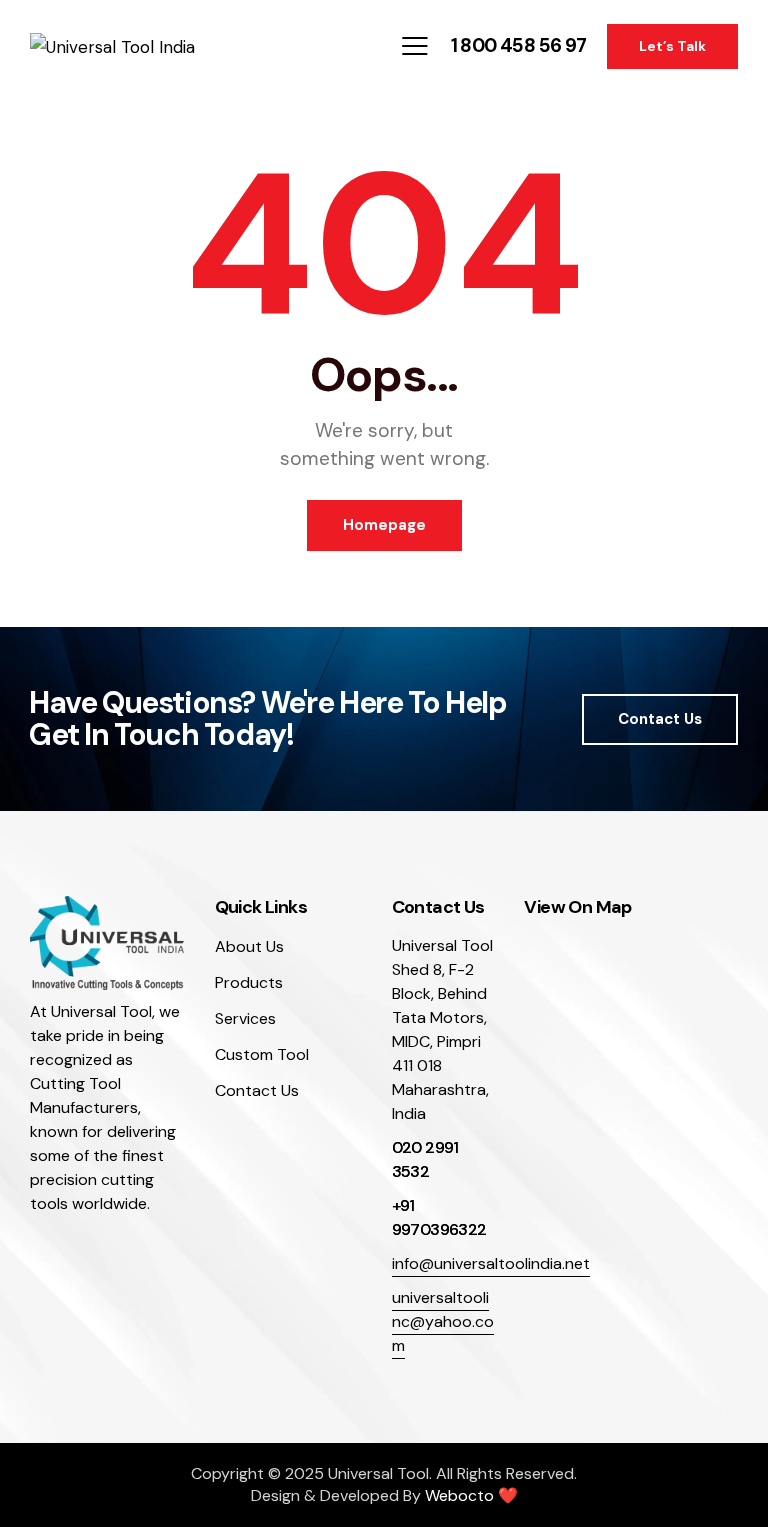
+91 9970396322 (439, 1217)
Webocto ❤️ (471, 1495)
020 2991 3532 (425, 1159)
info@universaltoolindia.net (491, 1263)
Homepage (384, 525)
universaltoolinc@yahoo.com (443, 1321)
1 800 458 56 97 (519, 46)
